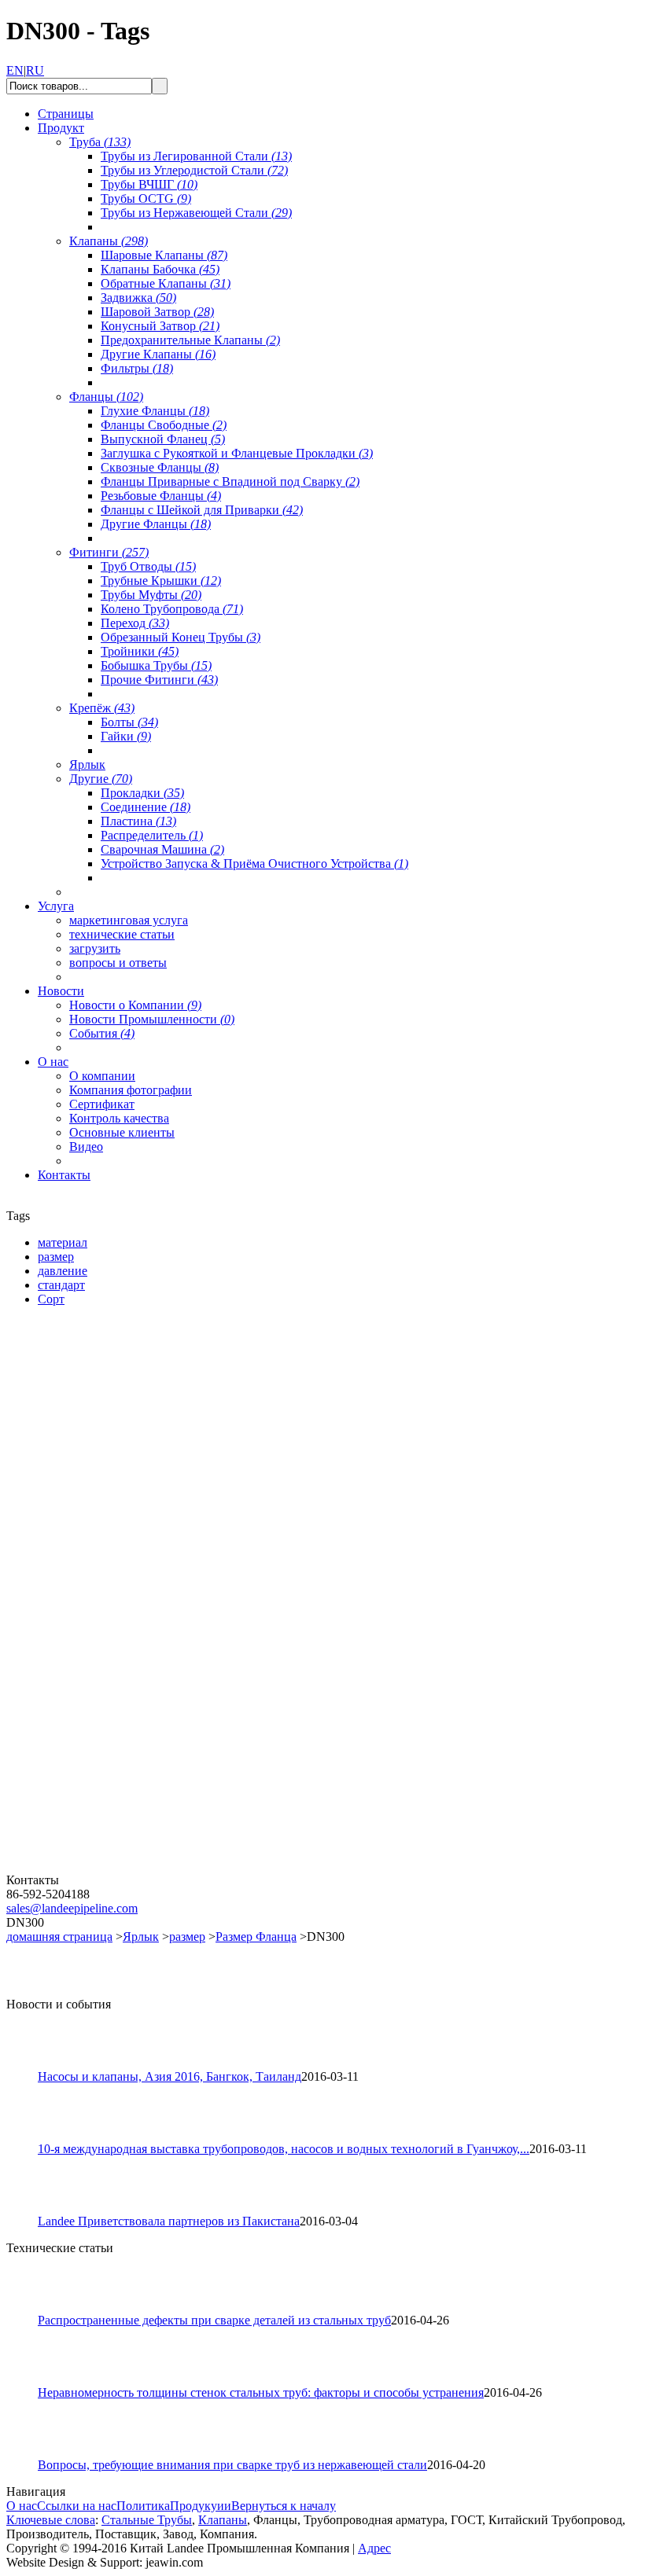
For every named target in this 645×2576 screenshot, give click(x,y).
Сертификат (102, 1104)
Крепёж (102, 708)
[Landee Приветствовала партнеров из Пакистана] (29, 2210)
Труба (100, 142)
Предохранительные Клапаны (190, 340)
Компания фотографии (131, 1090)
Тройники (140, 651)
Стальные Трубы (147, 2520)
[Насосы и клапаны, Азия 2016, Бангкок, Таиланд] (29, 2065)
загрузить (95, 948)
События (102, 1033)
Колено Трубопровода (172, 609)
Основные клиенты (122, 1132)
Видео (86, 1147)
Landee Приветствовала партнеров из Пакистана (169, 2221)
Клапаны (109, 241)
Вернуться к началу (284, 2506)
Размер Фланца (256, 1937)
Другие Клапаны (158, 354)
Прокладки (142, 793)
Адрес (374, 2548)
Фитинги (109, 552)
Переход (135, 623)
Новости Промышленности (152, 1019)
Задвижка (138, 298)
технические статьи (122, 934)
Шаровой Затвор (157, 312)
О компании (102, 1076)
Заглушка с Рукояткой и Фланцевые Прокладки (237, 453)
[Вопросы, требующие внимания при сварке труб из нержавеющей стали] (29, 2454)
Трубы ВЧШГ (149, 184)
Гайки (126, 736)
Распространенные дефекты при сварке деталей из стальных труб (214, 2320)
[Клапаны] (101, 1684)
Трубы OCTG (146, 198)
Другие (101, 779)
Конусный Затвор (160, 326)
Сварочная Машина (162, 849)
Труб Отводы (148, 566)
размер (187, 1937)
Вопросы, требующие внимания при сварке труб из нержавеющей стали (232, 2465)
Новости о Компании (135, 1005)
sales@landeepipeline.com (72, 1908)
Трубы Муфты (151, 595)
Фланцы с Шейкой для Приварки (202, 510)
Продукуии (201, 2506)
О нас (22, 2506)
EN (15, 70)
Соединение (146, 807)
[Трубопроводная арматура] (101, 1869)
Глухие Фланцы (155, 411)
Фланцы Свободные (164, 425)
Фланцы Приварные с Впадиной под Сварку (230, 481)
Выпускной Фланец (163, 439)
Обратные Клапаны (166, 283)
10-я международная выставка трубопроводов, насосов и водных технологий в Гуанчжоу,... (284, 2149)
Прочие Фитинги (159, 680)
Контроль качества (119, 1118)
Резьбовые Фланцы (161, 496)
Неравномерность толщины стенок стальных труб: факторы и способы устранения (261, 2392)
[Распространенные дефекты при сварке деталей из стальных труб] (29, 2309)
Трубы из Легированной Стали (196, 156)
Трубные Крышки (161, 581)
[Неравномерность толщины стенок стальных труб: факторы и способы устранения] (29, 2381)
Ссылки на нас (77, 2506)
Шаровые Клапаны (164, 255)
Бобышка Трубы (156, 665)
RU (35, 70)
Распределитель (152, 835)
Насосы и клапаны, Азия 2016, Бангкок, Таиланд (170, 2076)
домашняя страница (59, 1937)
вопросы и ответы (118, 963)
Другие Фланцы (156, 524)
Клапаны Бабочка (160, 269)
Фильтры (137, 368)
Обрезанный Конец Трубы (181, 637)
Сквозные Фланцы (160, 467)
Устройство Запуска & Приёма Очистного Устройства (254, 864)
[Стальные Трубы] (101, 1499)
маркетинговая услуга (129, 920)
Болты (129, 722)
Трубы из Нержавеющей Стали (196, 213)
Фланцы (106, 397)
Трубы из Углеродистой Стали (194, 170)
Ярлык (87, 764)
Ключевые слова (51, 2520)
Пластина (138, 821)
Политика (143, 2506)
